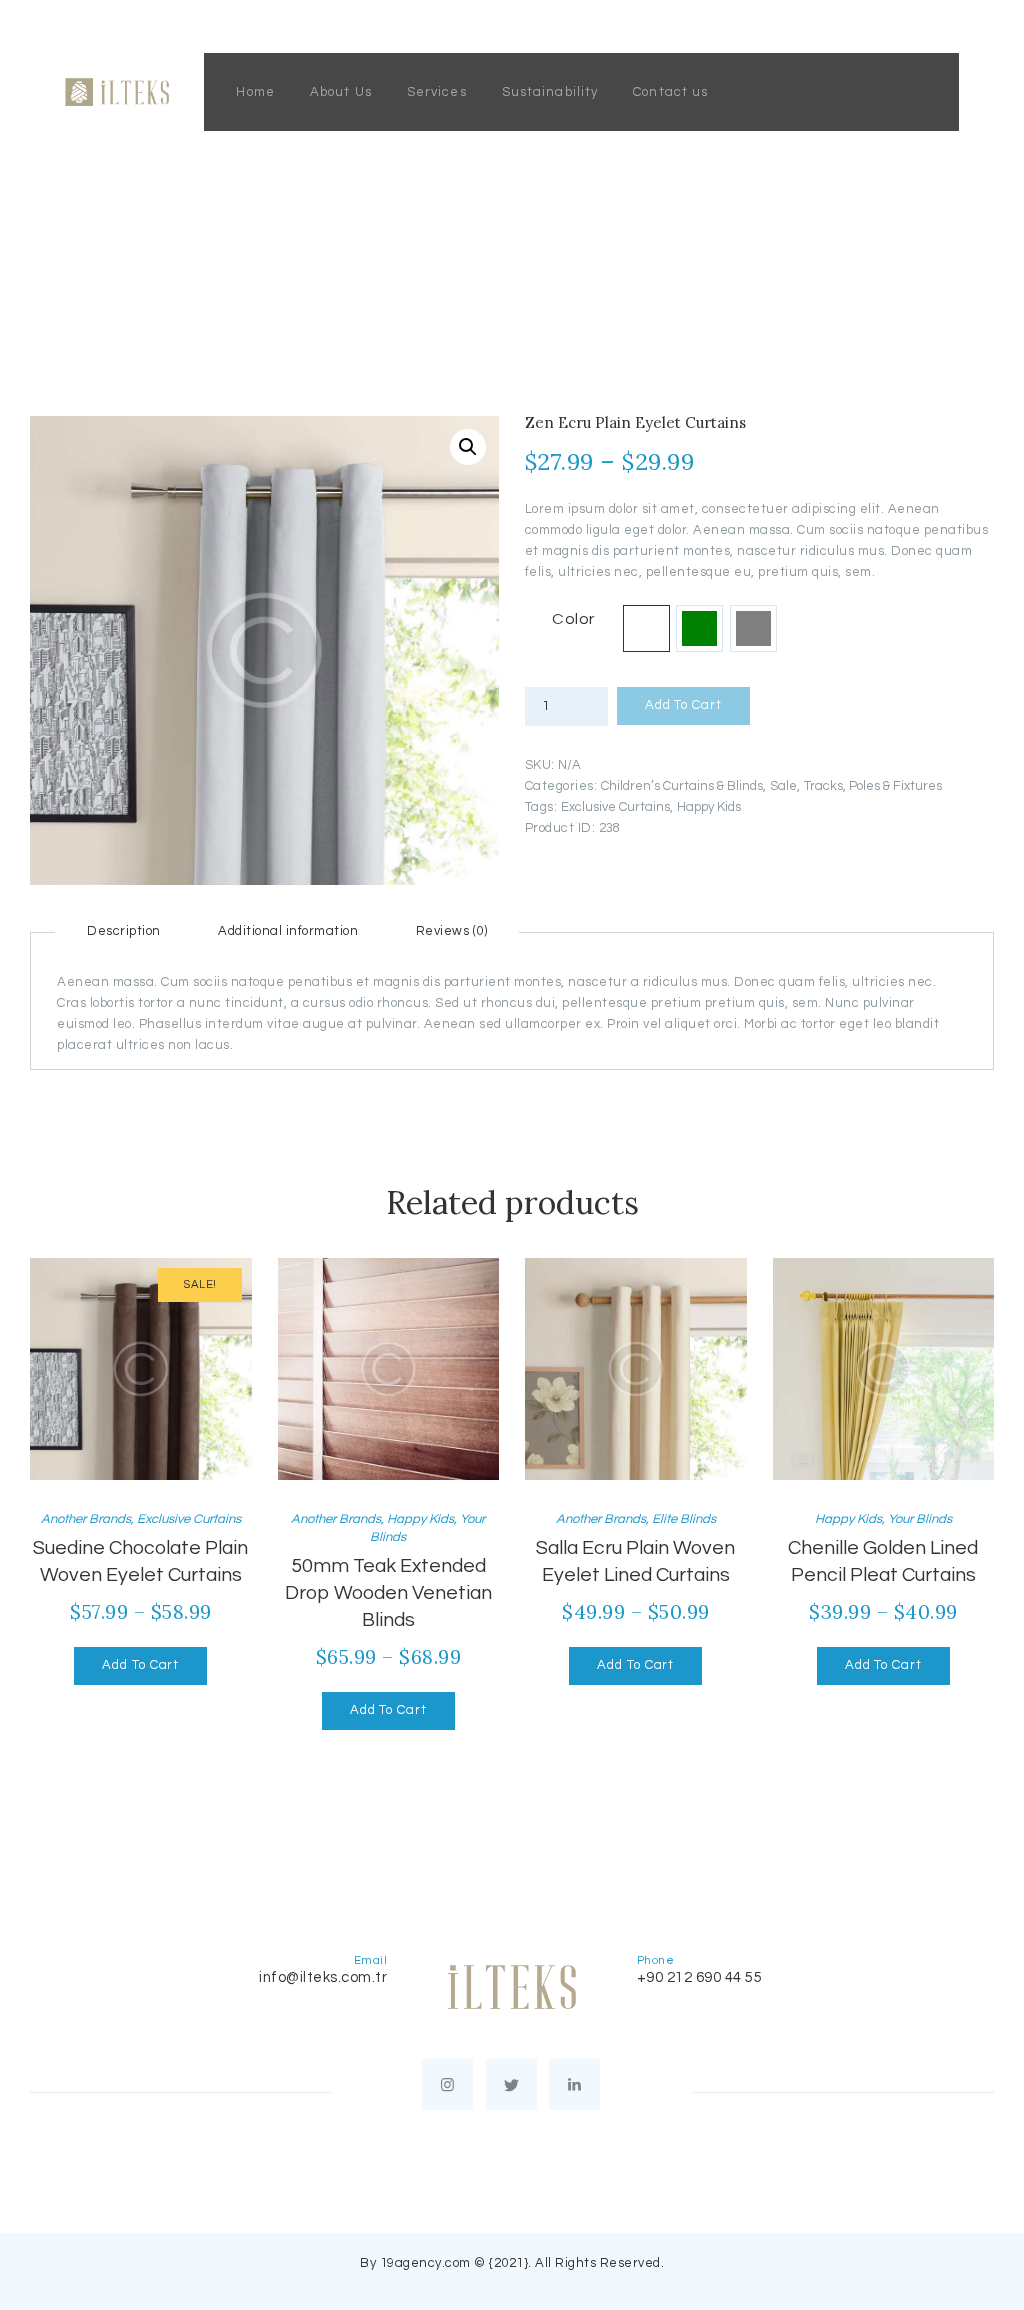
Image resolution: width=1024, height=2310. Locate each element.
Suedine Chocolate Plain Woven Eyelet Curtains (140, 1561)
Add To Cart (683, 705)
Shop (403, 239)
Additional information (288, 931)
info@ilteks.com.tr (323, 1977)
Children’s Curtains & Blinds (682, 786)
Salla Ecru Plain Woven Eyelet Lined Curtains (635, 1561)
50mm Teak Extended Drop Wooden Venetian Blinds (388, 1592)
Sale (783, 786)
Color (573, 619)
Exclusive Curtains (615, 807)
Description (124, 931)
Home (343, 239)
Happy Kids (709, 807)
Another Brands (86, 1519)
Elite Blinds (684, 1519)
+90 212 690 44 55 (700, 1977)
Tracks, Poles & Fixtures (873, 786)
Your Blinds (920, 1519)
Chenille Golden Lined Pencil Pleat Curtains (883, 1561)
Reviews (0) (452, 931)
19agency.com (425, 2263)
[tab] (124, 931)
